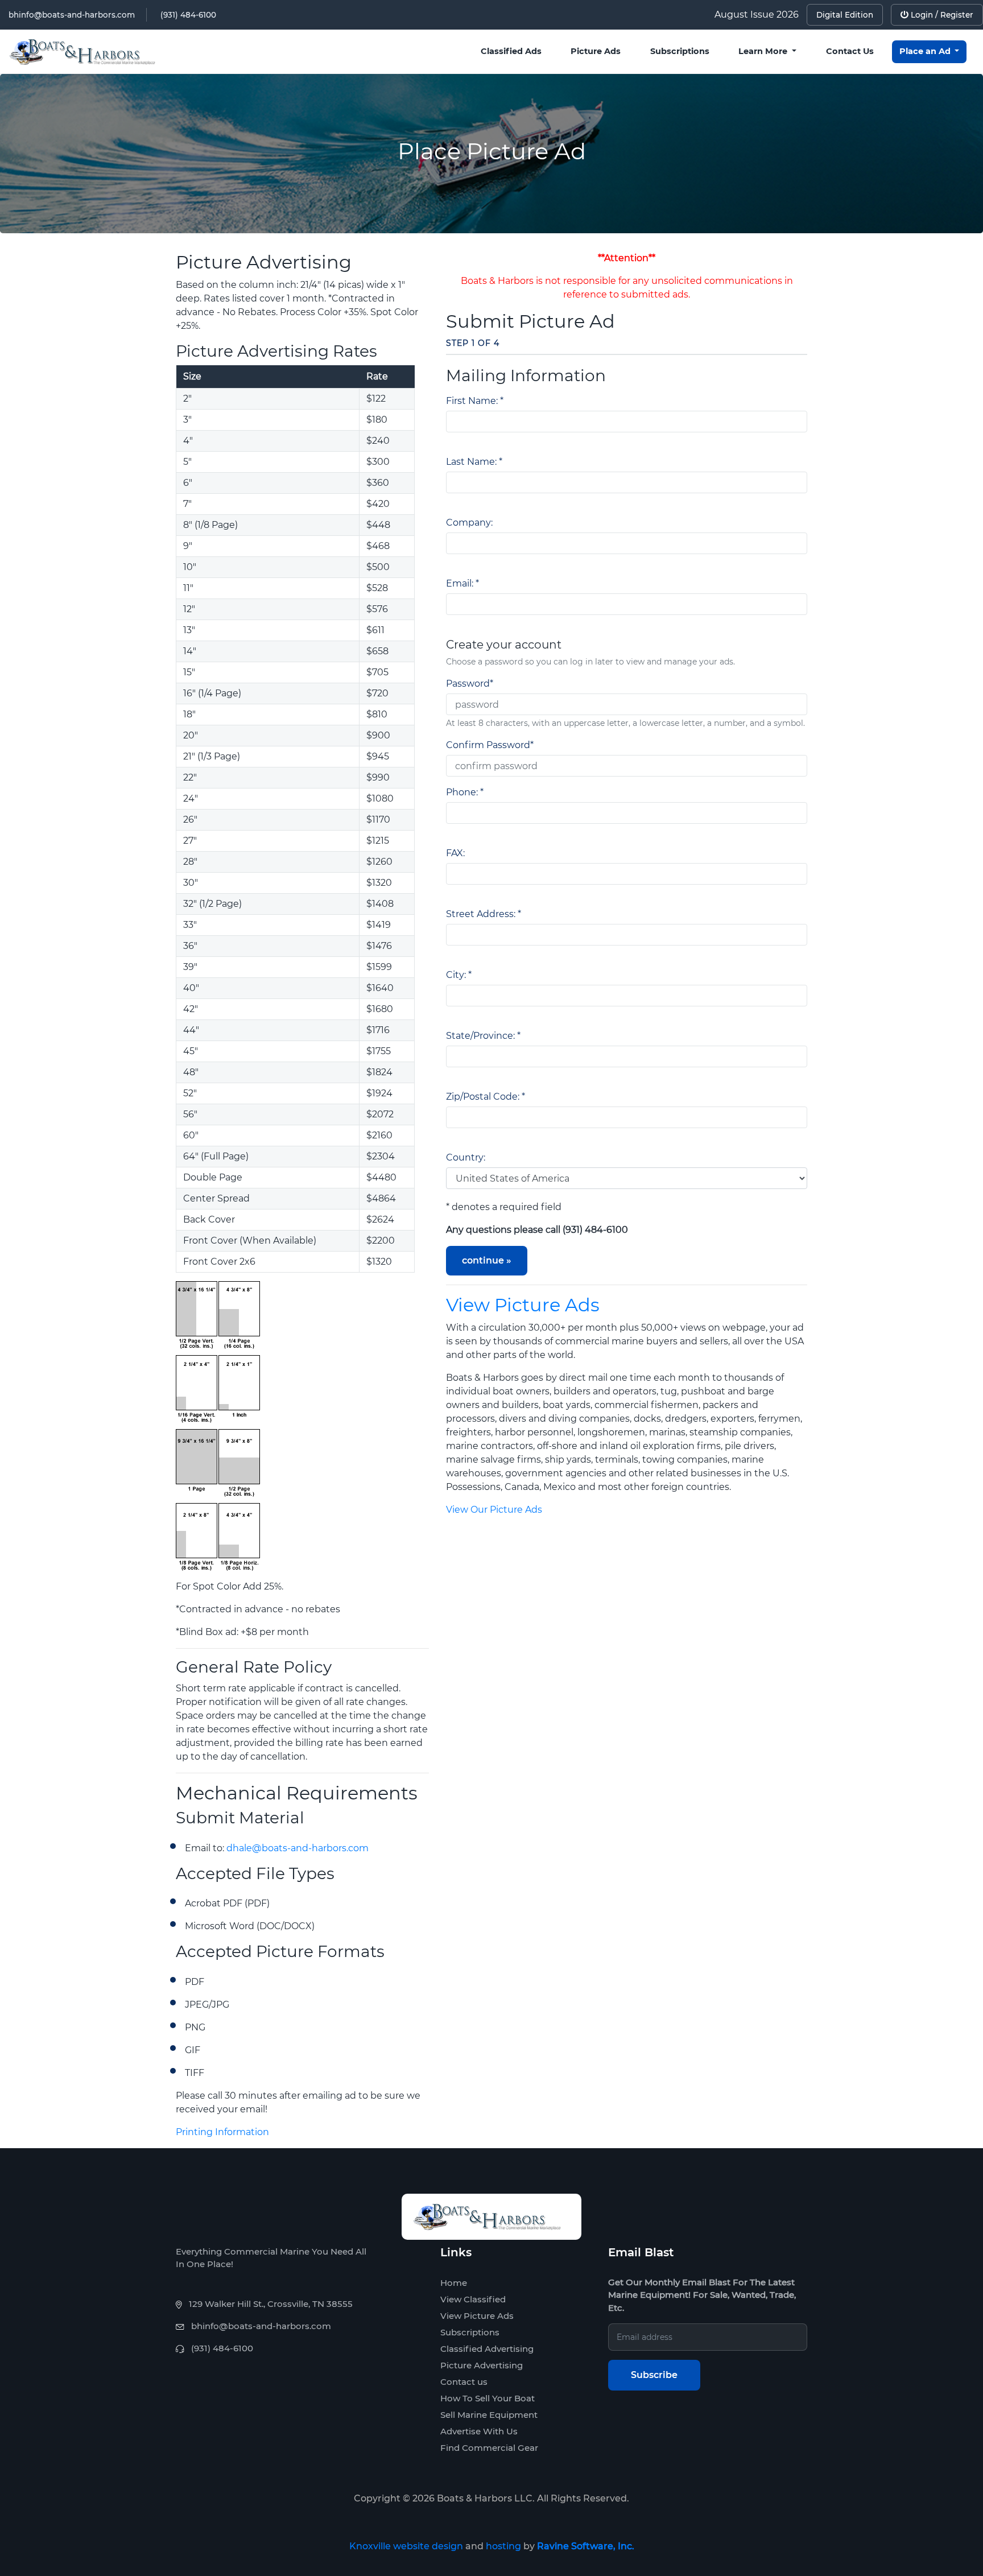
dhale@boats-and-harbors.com (298, 1848)
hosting (503, 2546)
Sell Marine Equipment (489, 2415)
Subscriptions (680, 51)
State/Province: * (483, 1036)
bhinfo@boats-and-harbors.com (72, 15)
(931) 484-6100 (188, 15)
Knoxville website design (406, 2546)
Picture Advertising (482, 2365)
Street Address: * (484, 914)
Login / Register (941, 15)
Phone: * (465, 792)
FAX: (455, 853)
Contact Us (850, 51)
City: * (459, 975)
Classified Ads (511, 51)
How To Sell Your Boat (488, 2398)
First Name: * (475, 401)
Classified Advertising (487, 2349)
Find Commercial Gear (489, 2448)
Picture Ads (596, 51)
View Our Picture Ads (494, 1510)
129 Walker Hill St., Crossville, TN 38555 (271, 2304)
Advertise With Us (479, 2431)
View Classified (473, 2299)
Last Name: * (474, 462)
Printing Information (222, 2132)
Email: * (462, 583)
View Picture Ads (523, 1305)
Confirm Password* (490, 745)
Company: (469, 523)
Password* (470, 684)
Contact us (464, 2382)
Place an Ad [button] (926, 51)
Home (454, 2283)
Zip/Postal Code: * (486, 1097)
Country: (466, 1157)
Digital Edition (845, 15)
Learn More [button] (764, 51)
